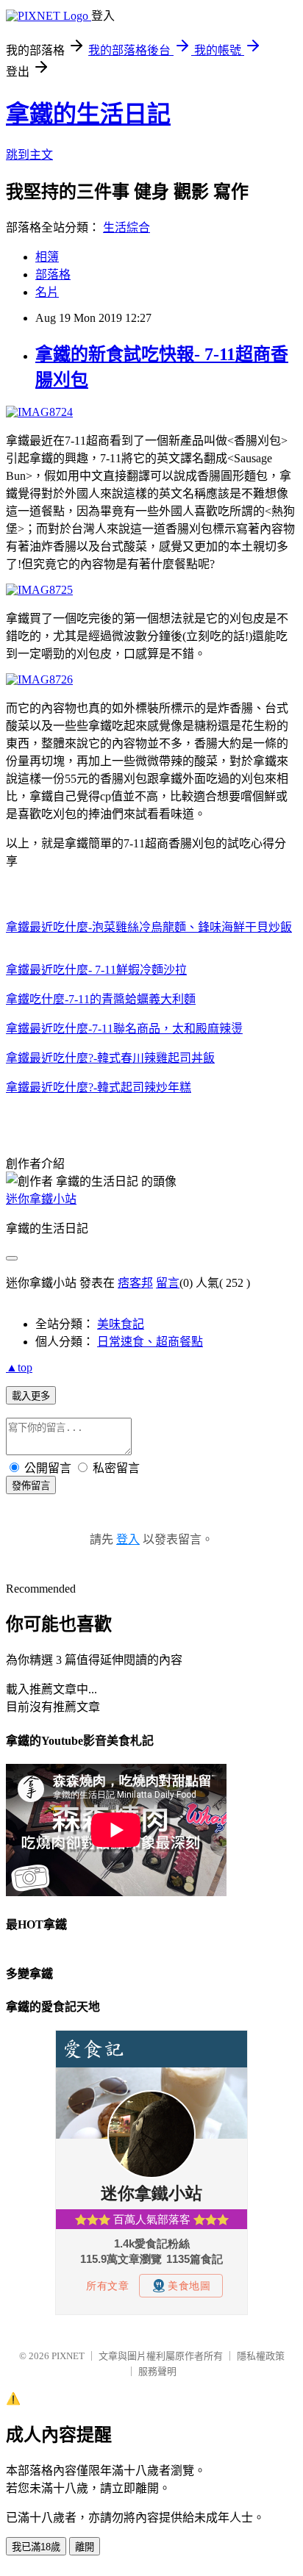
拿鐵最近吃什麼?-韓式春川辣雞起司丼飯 (110, 1058)
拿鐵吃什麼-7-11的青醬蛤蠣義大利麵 (101, 999)
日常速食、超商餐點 (150, 1342)
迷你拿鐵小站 (41, 1199)
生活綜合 (126, 227)
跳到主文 (29, 155)
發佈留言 (31, 1486)
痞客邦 (135, 1283)
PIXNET (68, 2356)
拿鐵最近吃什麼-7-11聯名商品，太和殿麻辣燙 (124, 1029)
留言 (168, 1283)
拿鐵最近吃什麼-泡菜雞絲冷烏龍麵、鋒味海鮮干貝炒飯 (149, 927)
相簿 (47, 257)
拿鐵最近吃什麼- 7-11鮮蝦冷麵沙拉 (96, 970)
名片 (47, 292)
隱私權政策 (261, 2356)
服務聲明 (157, 2371)
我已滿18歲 (36, 2547)
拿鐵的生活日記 (88, 114)
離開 (85, 2547)
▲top (19, 1367)
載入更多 (31, 1396)
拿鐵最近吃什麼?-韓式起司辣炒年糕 (99, 1087)
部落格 (53, 275)
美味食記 (121, 1324)
